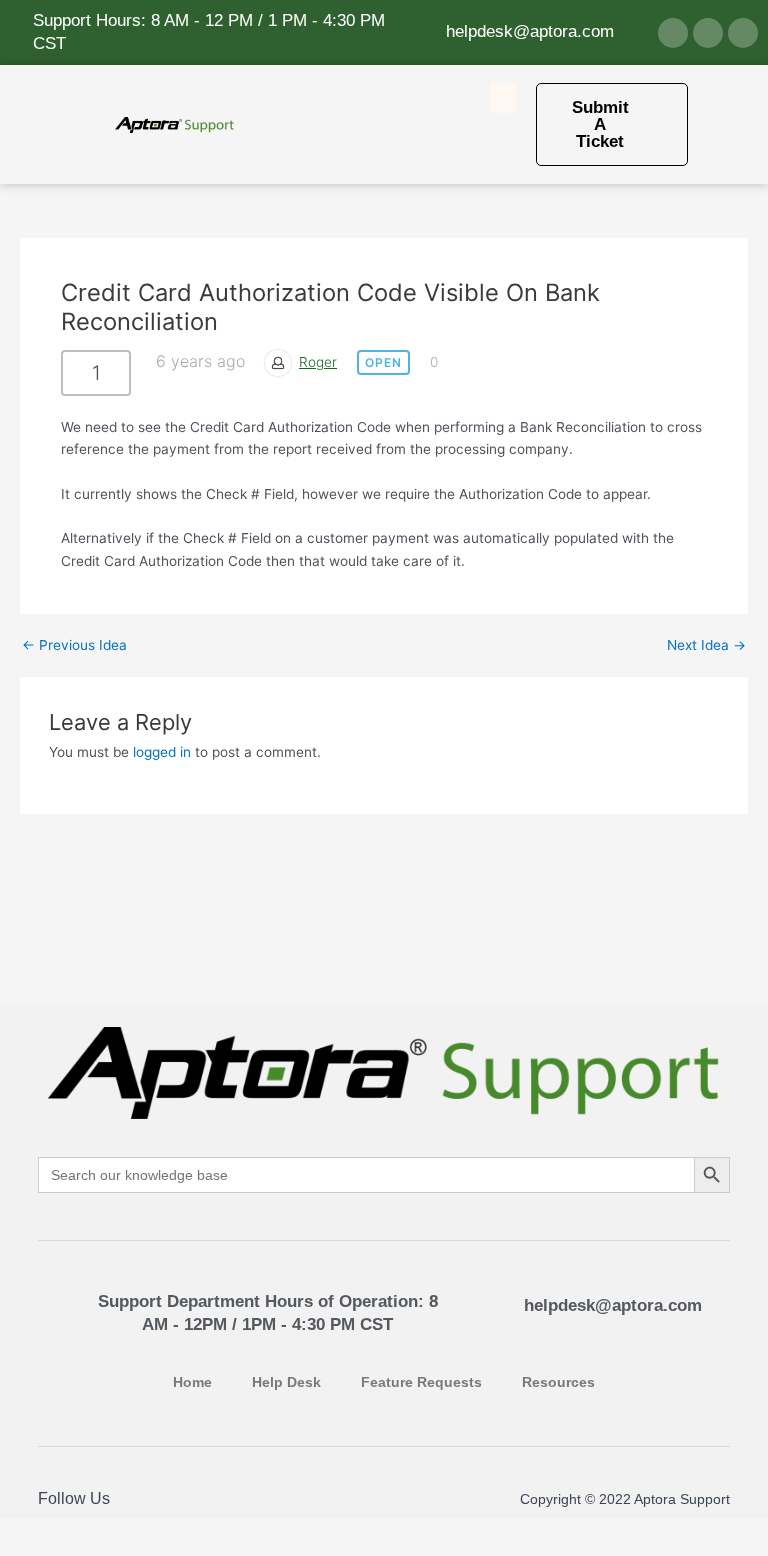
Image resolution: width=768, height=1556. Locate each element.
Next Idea (706, 646)
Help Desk (286, 1382)
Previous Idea (74, 646)
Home (192, 1382)
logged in (162, 752)
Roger (318, 362)
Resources (558, 1382)
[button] (503, 98)
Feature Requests (421, 1382)
